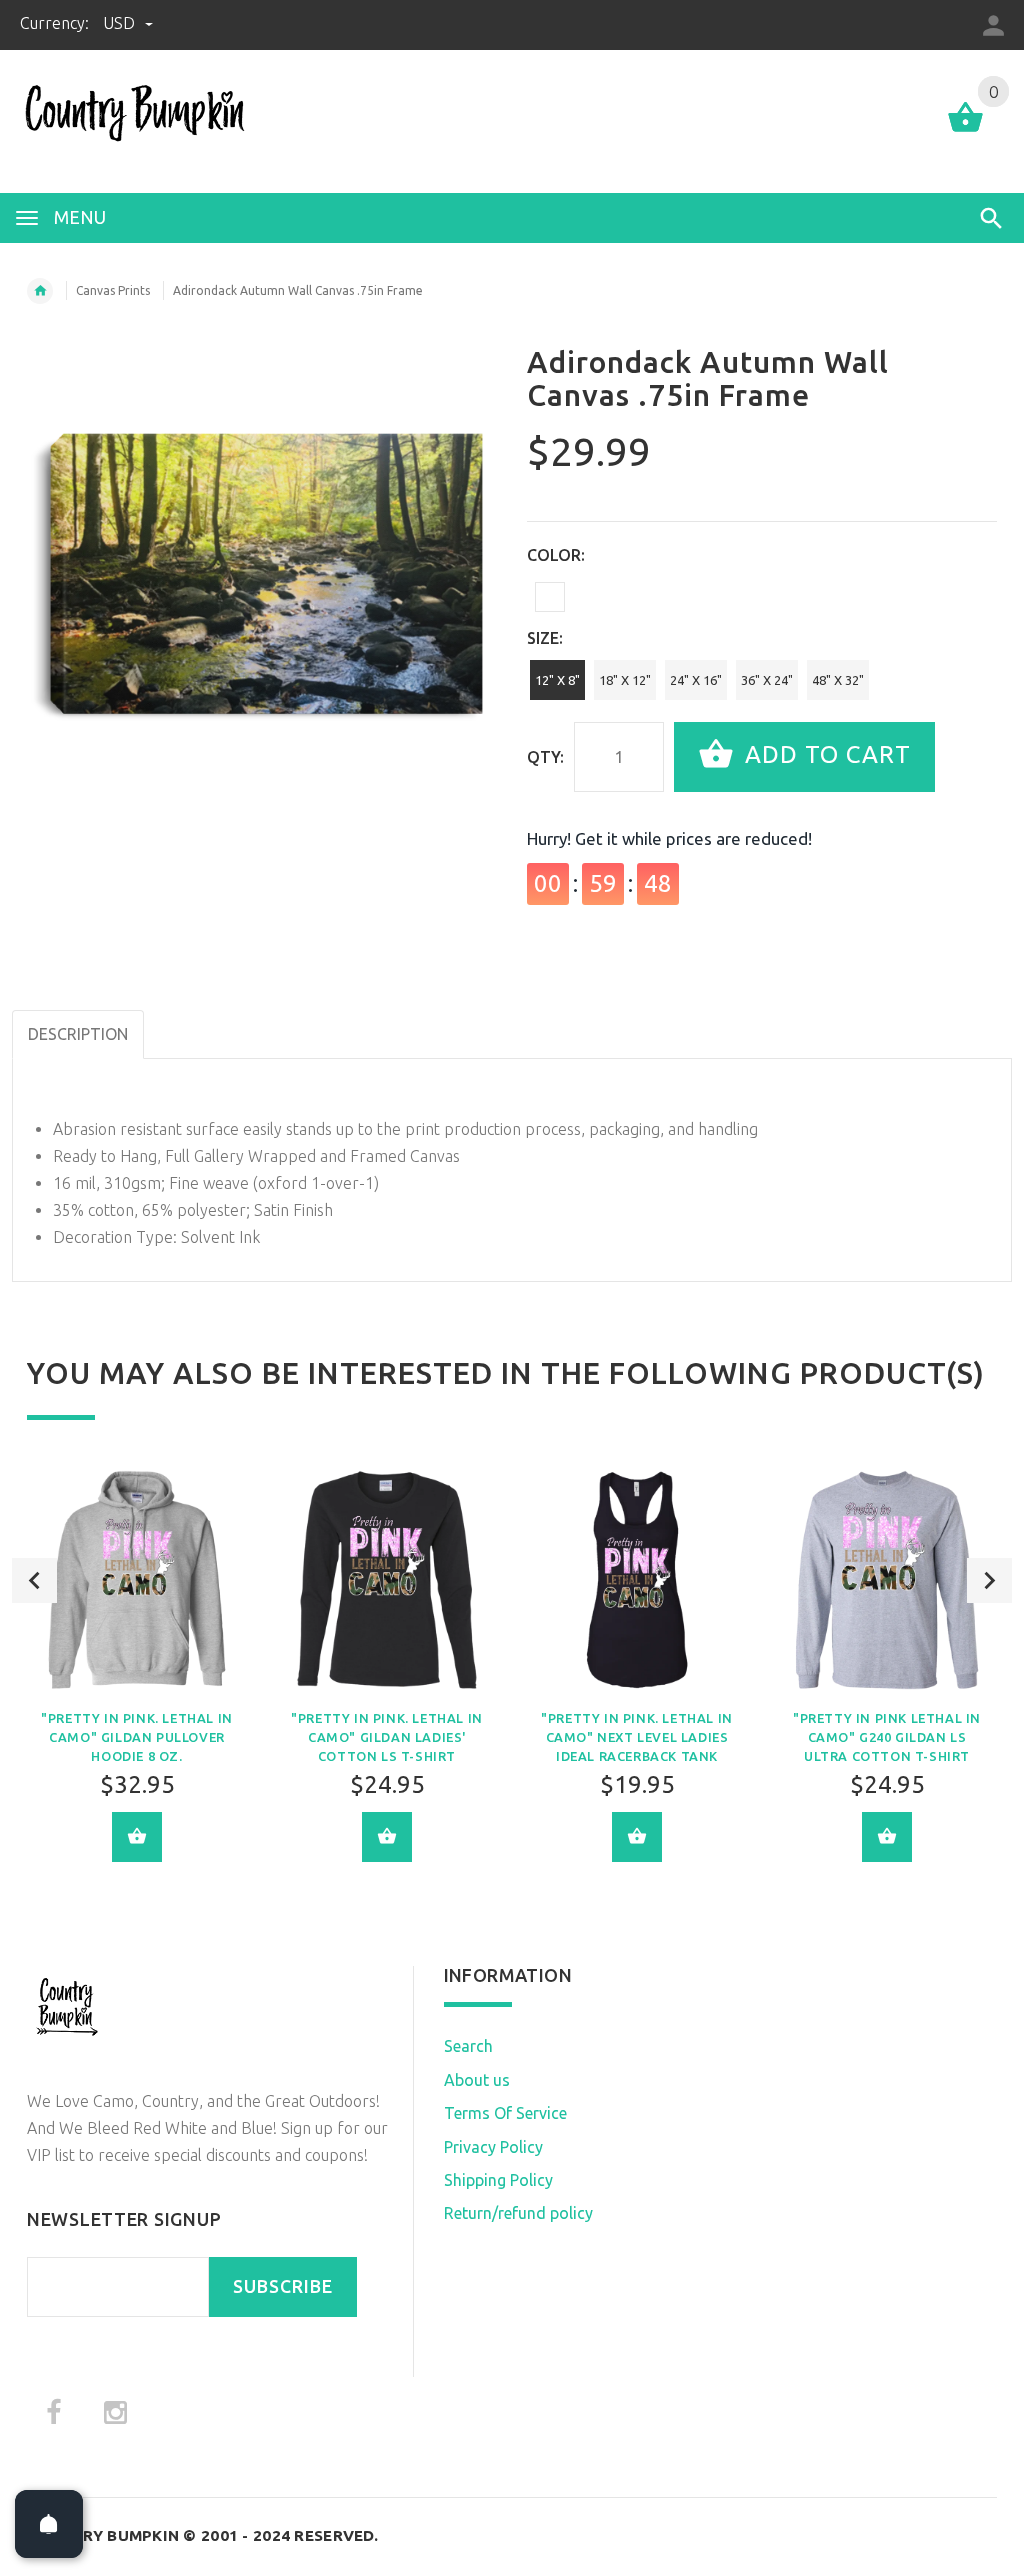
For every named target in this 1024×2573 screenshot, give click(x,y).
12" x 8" (557, 680)
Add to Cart (824, 754)
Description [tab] (78, 1034)
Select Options (137, 1837)
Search (468, 2046)
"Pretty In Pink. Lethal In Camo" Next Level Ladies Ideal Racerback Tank (637, 1737)
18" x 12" (625, 680)
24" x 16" (696, 680)
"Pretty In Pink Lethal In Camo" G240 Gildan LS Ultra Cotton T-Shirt (887, 1737)
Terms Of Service (505, 2113)
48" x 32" (838, 680)
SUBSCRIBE (283, 2286)
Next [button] (989, 1580)
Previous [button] (34, 1580)
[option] (137, 1680)
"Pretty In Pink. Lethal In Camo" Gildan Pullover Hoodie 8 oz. (137, 1737)
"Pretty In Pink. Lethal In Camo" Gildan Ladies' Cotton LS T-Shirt (387, 1737)
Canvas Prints (113, 290)
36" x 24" (767, 680)
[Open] (49, 2524)
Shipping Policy (498, 2180)
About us (477, 2080)
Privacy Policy (493, 2147)
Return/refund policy (518, 2213)
